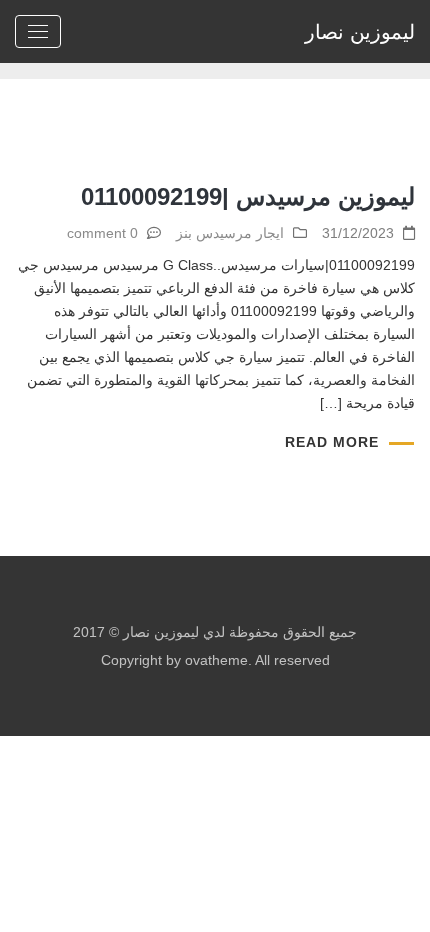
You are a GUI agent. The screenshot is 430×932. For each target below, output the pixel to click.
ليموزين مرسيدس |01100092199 (248, 196)
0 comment (102, 233)
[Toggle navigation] (38, 31)
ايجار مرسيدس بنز (230, 233)
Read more (332, 442)
